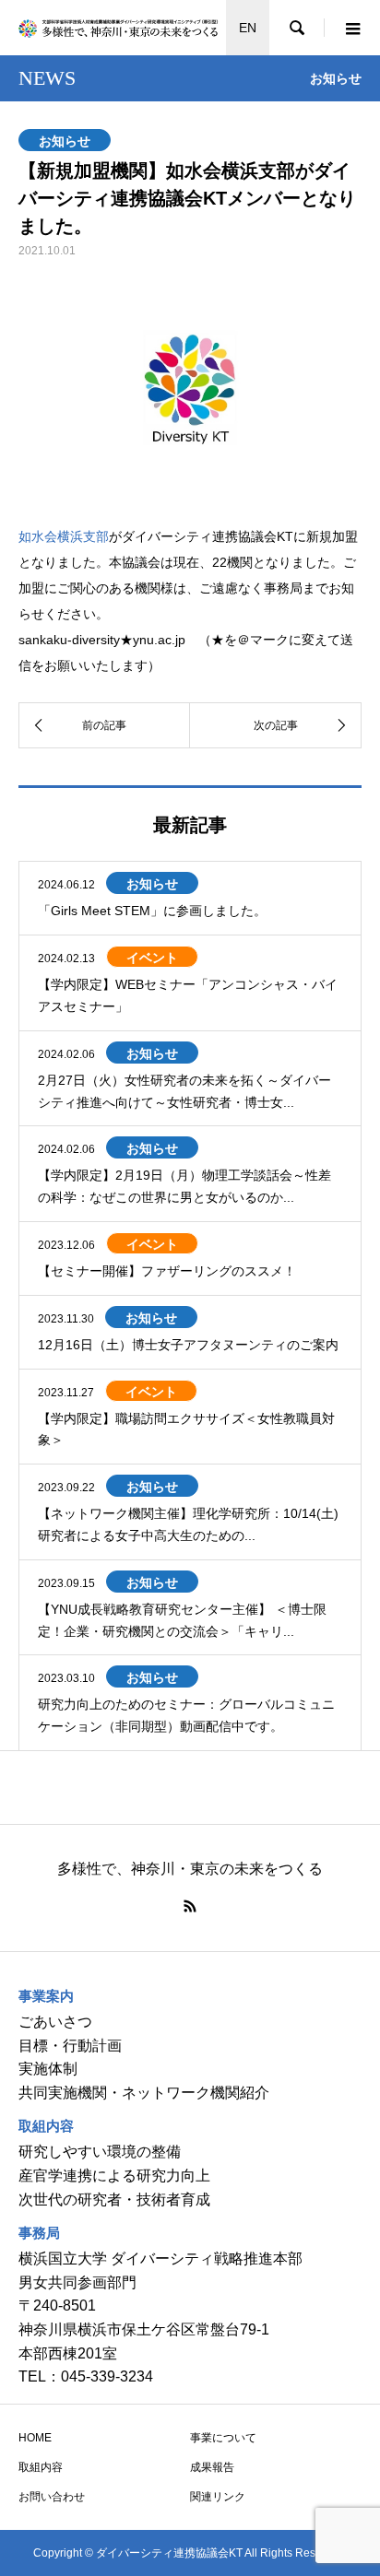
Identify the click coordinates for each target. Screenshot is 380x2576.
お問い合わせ (52, 2497)
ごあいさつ (55, 2022)
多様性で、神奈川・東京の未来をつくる (190, 1869)
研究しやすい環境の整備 (100, 2152)
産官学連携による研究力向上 (114, 2176)
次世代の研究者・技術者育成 (114, 2200)
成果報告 (212, 2467)
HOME (35, 2438)
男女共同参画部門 (77, 2282)
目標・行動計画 (70, 2046)
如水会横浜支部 (64, 536)
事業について (223, 2438)
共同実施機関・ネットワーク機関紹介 (144, 2093)
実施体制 (48, 2069)
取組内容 (41, 2467)
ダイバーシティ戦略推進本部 (207, 2258)
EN (248, 28)
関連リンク (218, 2497)
